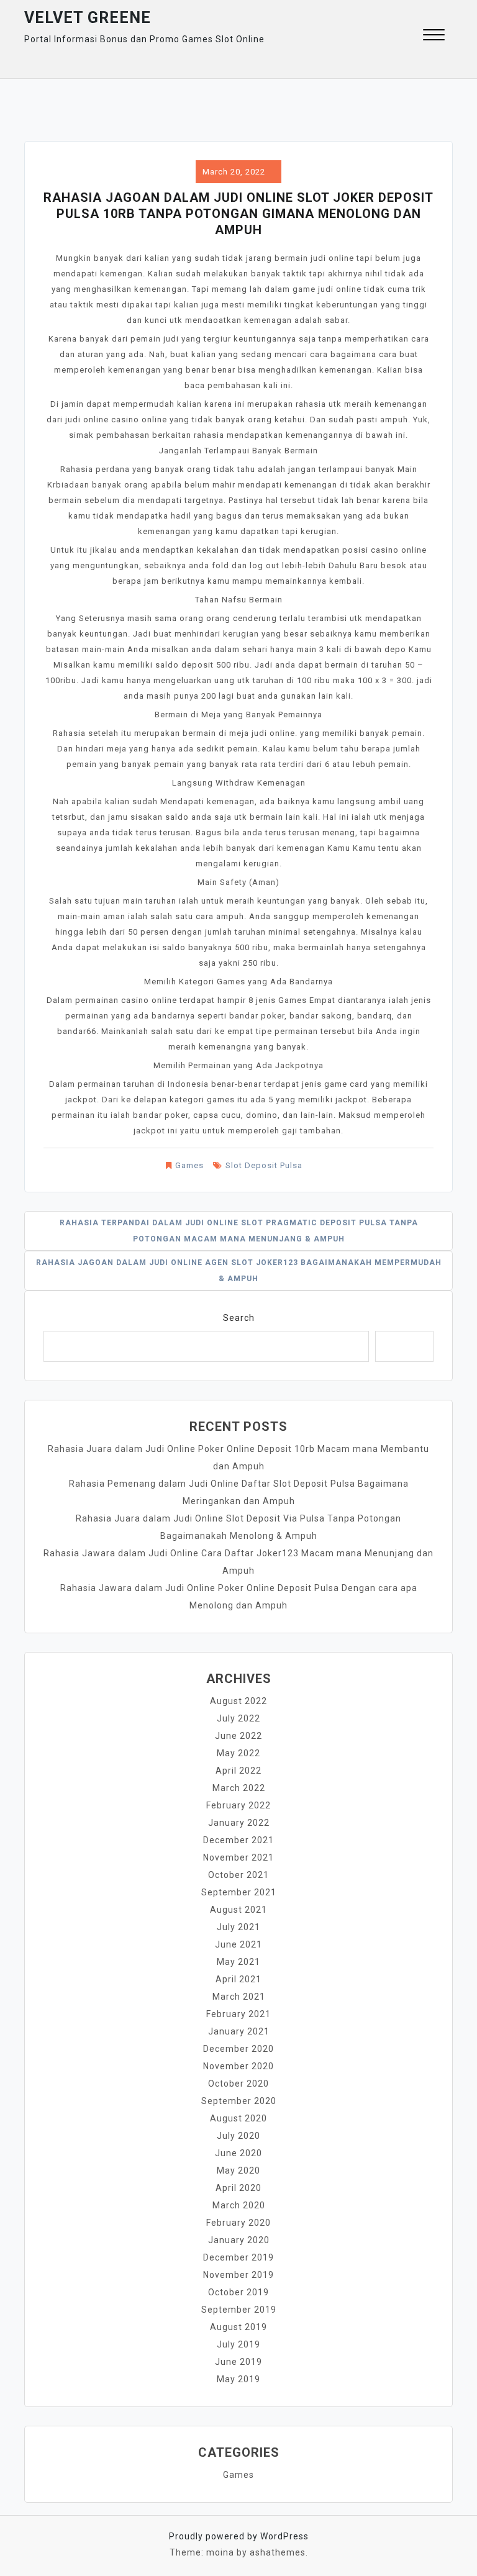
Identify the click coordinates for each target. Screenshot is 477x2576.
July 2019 (238, 2344)
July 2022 (238, 1718)
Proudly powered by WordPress (239, 2536)
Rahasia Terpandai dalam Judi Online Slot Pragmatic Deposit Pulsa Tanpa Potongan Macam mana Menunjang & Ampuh (239, 1231)
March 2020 (239, 2205)
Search (239, 1318)
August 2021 (238, 1910)
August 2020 (238, 2118)
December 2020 (238, 2049)
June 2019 (238, 2362)
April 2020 (238, 2188)
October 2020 (238, 2084)
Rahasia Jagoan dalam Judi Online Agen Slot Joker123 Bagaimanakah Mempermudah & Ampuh (239, 1271)
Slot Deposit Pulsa (264, 1165)
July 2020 (238, 2136)
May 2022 (238, 1753)
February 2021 (238, 2014)
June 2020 (238, 2153)
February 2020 (238, 2223)
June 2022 (238, 1736)
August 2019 (238, 2327)
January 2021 (239, 2031)
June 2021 (238, 1944)
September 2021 (239, 1892)
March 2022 (239, 1788)
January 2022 (239, 1823)
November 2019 (238, 2275)
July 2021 (238, 1927)
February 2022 (238, 1805)
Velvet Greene (88, 18)
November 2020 (238, 2066)
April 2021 (238, 1979)
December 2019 (238, 2257)
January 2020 (239, 2240)
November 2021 (238, 1857)
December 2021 (238, 1840)
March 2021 (239, 1997)
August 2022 (238, 1701)
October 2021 (238, 1875)
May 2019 (238, 2379)
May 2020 (238, 2170)
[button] (434, 36)
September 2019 (239, 2310)
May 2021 (238, 1962)
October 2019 (238, 2292)
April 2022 (238, 1771)
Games (189, 1165)
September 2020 (239, 2101)
